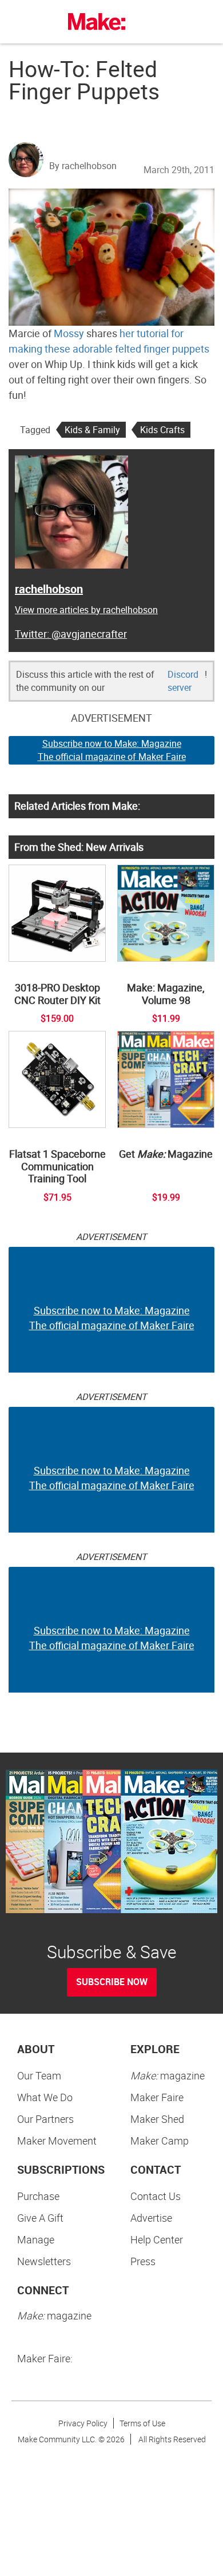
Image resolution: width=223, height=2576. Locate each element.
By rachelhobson (83, 166)
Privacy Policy (83, 2423)
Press (143, 2261)
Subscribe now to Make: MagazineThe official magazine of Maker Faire (112, 750)
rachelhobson (49, 589)
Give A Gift (40, 2218)
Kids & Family (92, 430)
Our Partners (45, 2119)
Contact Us (156, 2196)
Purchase (38, 2196)
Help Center (157, 2239)
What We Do (45, 2097)
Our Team (39, 2075)
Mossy (69, 333)
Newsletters (44, 2261)
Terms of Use (142, 2423)
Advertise (151, 2218)
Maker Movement (57, 2141)
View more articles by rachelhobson (86, 610)
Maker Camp (160, 2141)
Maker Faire (157, 2097)
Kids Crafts (162, 430)
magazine (168, 2075)
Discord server (183, 681)
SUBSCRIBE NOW (112, 1982)
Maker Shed (157, 2119)
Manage (36, 2239)
